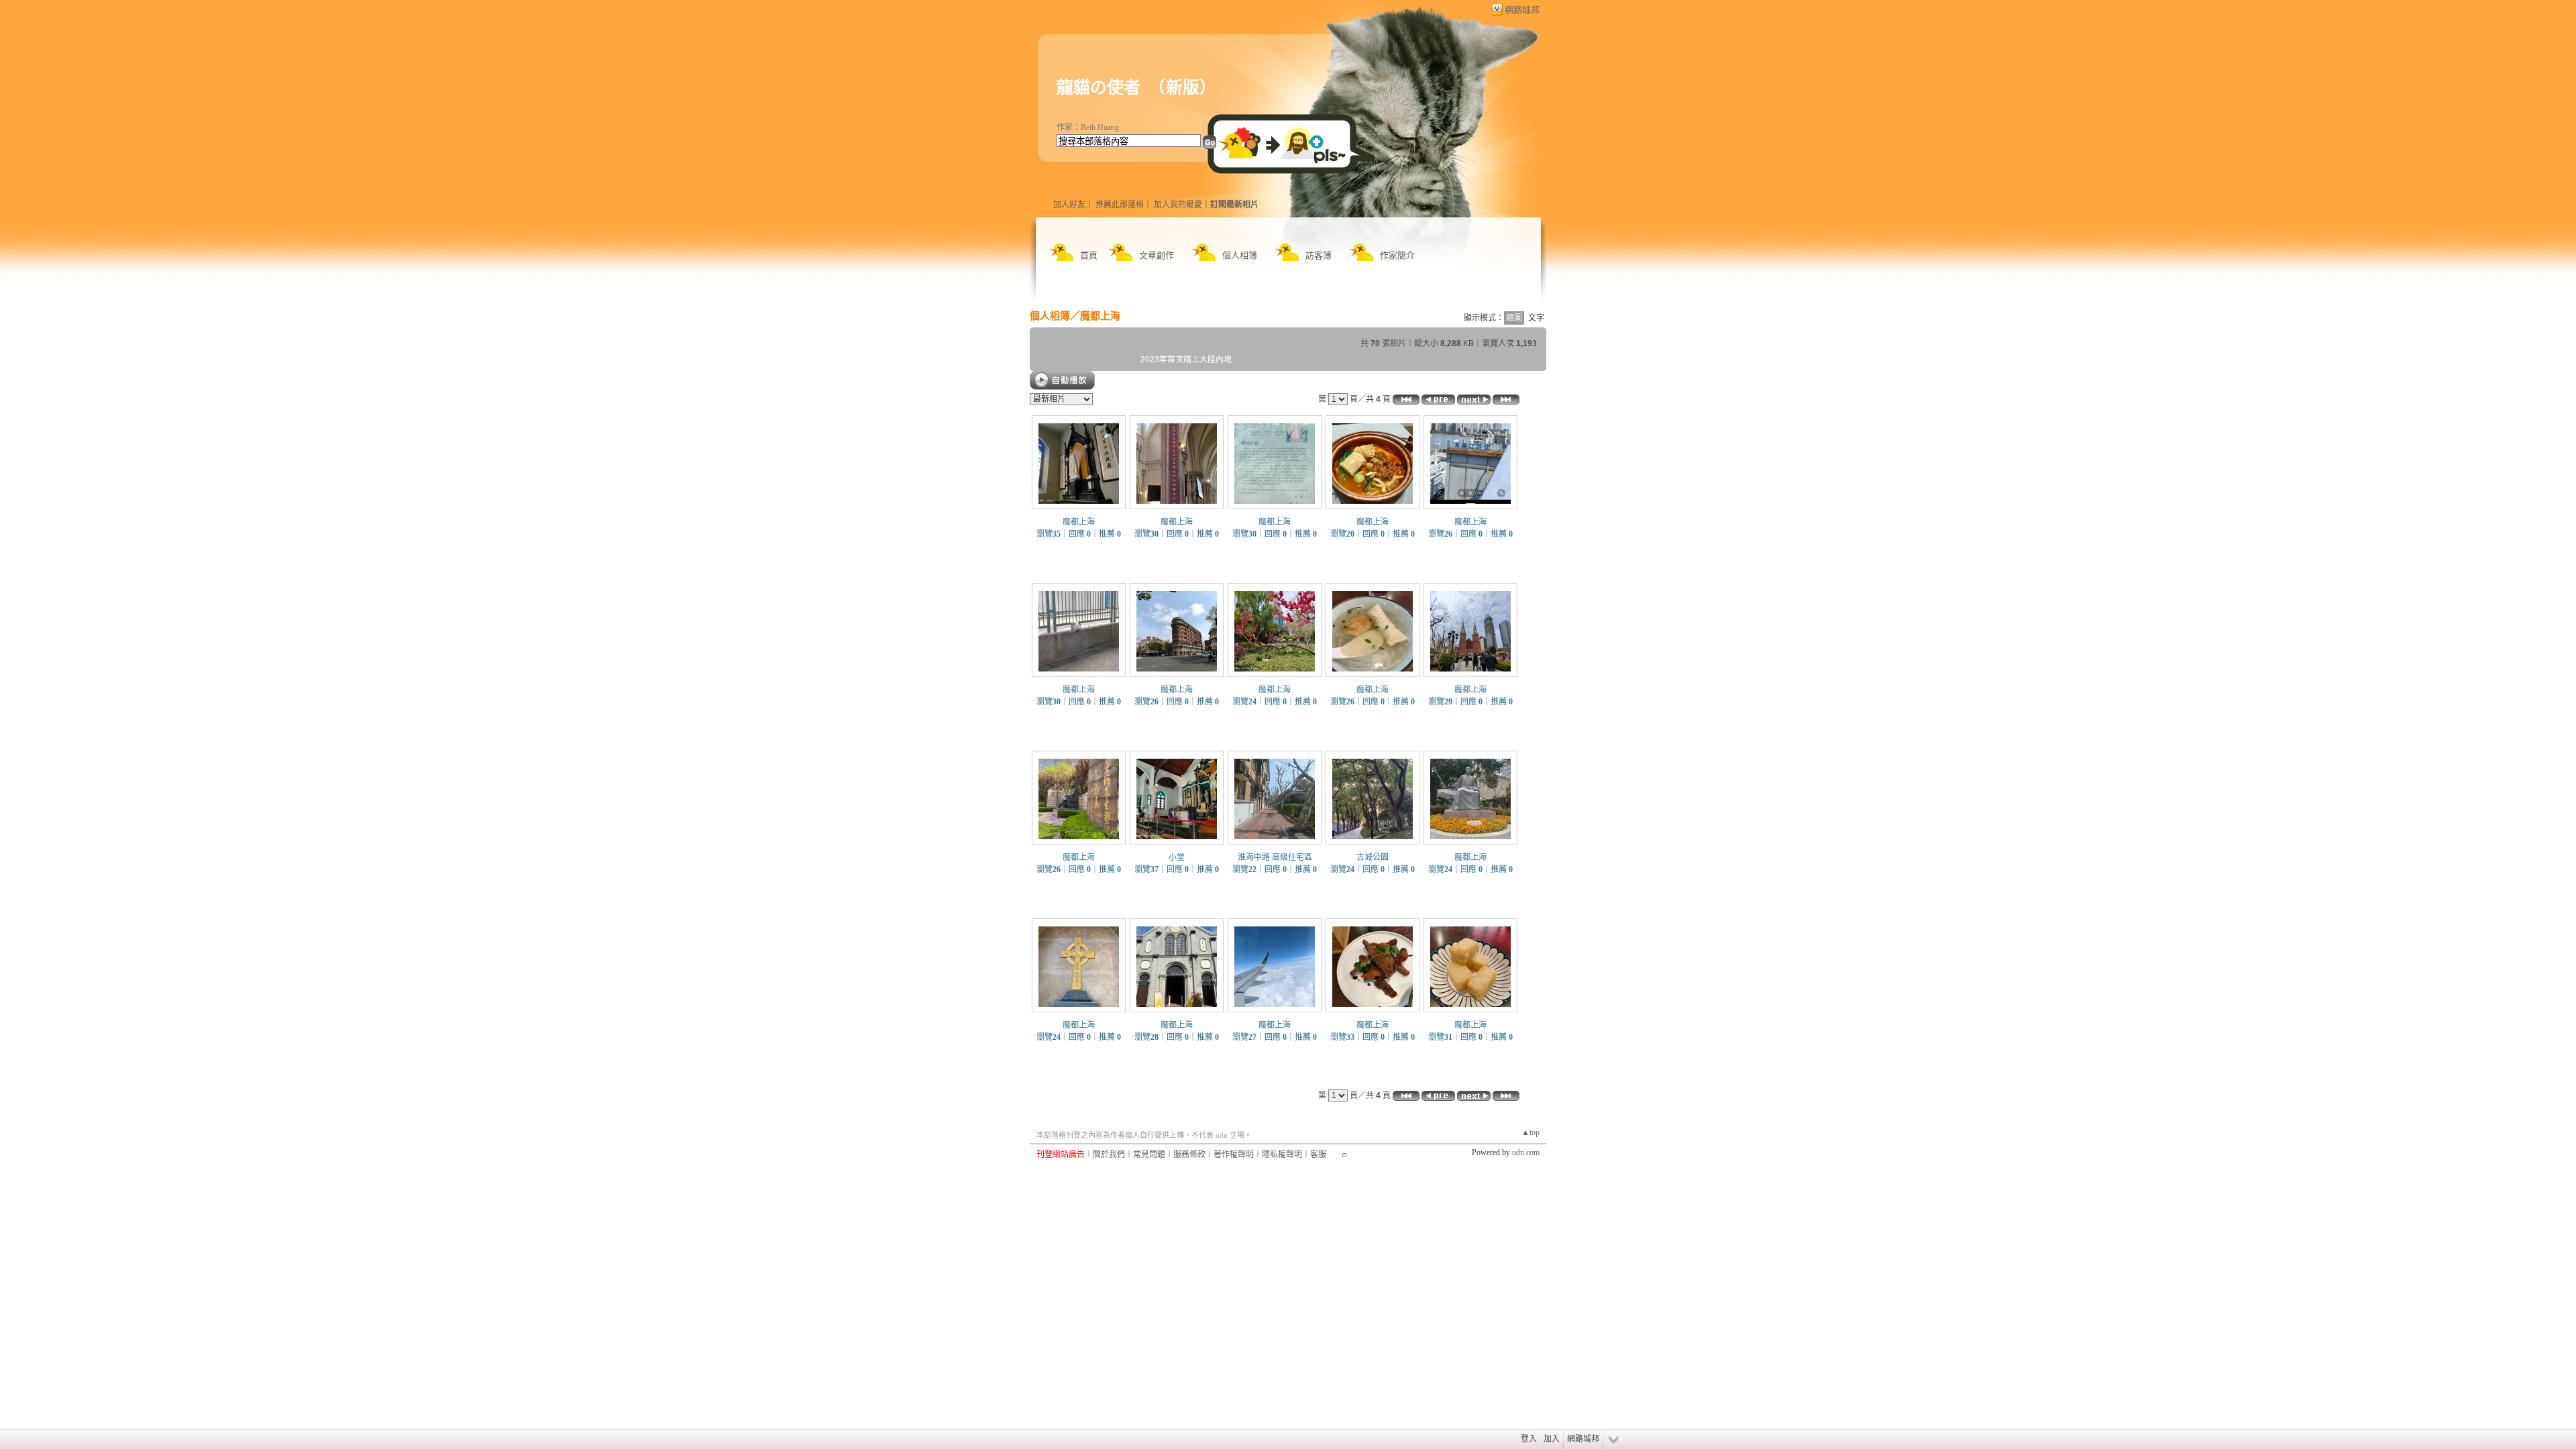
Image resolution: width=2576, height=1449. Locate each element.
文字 (1536, 318)
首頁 (1089, 255)
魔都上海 (1100, 316)
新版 (1183, 88)
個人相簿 (1240, 255)
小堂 (1177, 857)
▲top (1531, 1132)
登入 (1529, 1439)
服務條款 (1189, 1155)
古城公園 (1373, 857)
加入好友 (1069, 205)
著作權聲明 (1234, 1155)
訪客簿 (1319, 255)
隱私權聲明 (1282, 1155)
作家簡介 (1397, 255)
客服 (1318, 1155)
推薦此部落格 (1120, 205)
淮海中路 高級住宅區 (1275, 857)
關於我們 (1109, 1155)
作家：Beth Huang (1088, 127)
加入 (1552, 1439)
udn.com (1526, 1152)
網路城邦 (1522, 10)
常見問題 (1149, 1155)
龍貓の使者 (1098, 88)
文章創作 (1157, 255)
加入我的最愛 (1178, 205)
